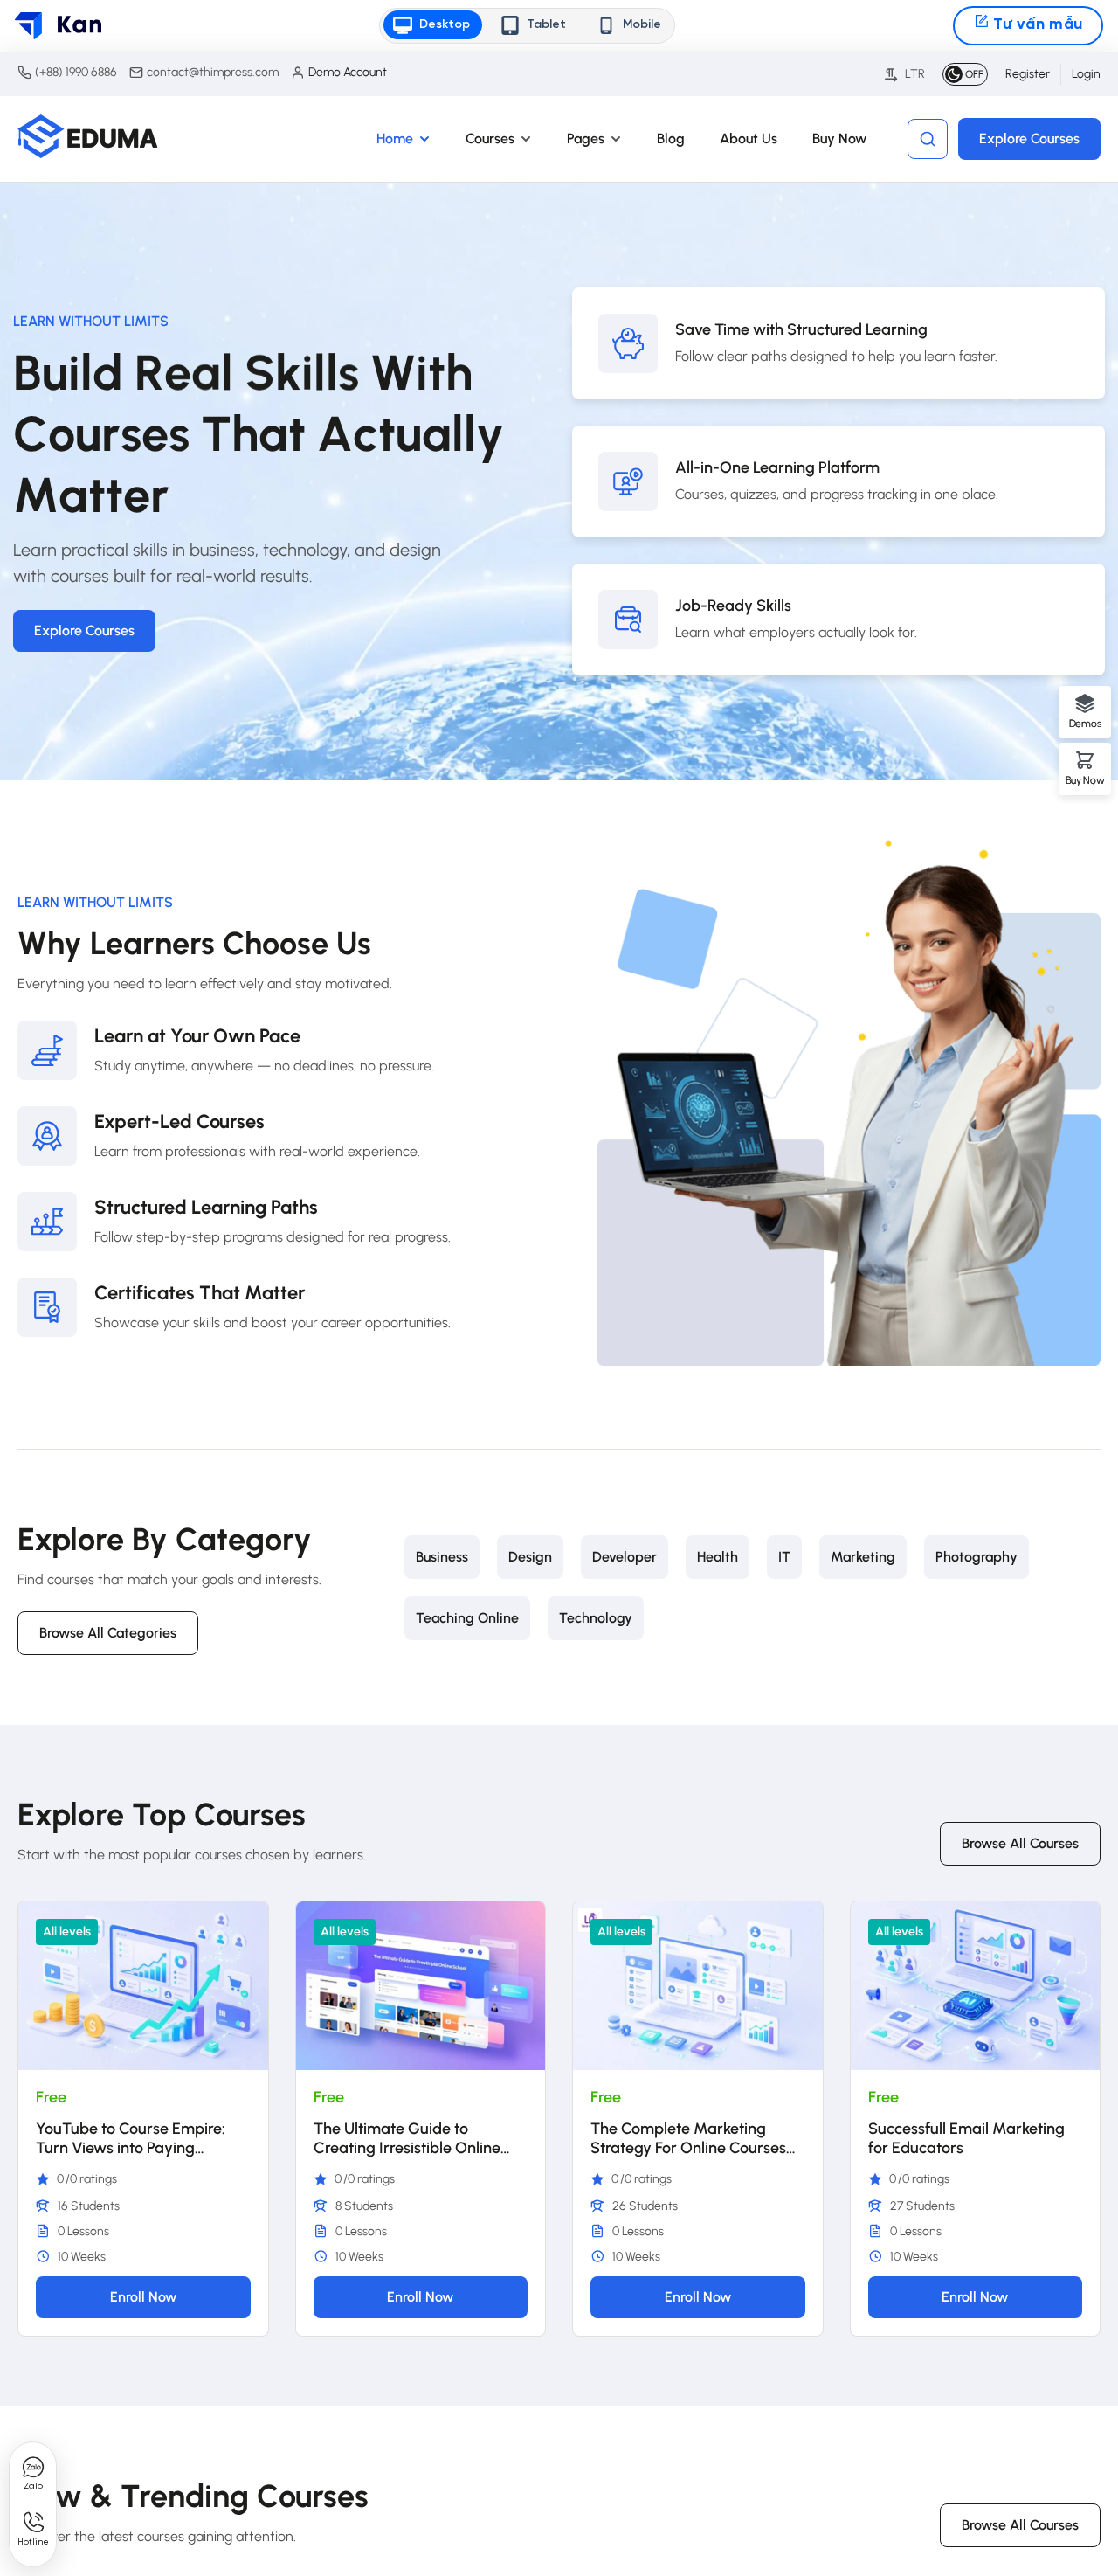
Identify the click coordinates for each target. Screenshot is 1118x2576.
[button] (431, 25)
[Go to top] (1071, 2480)
